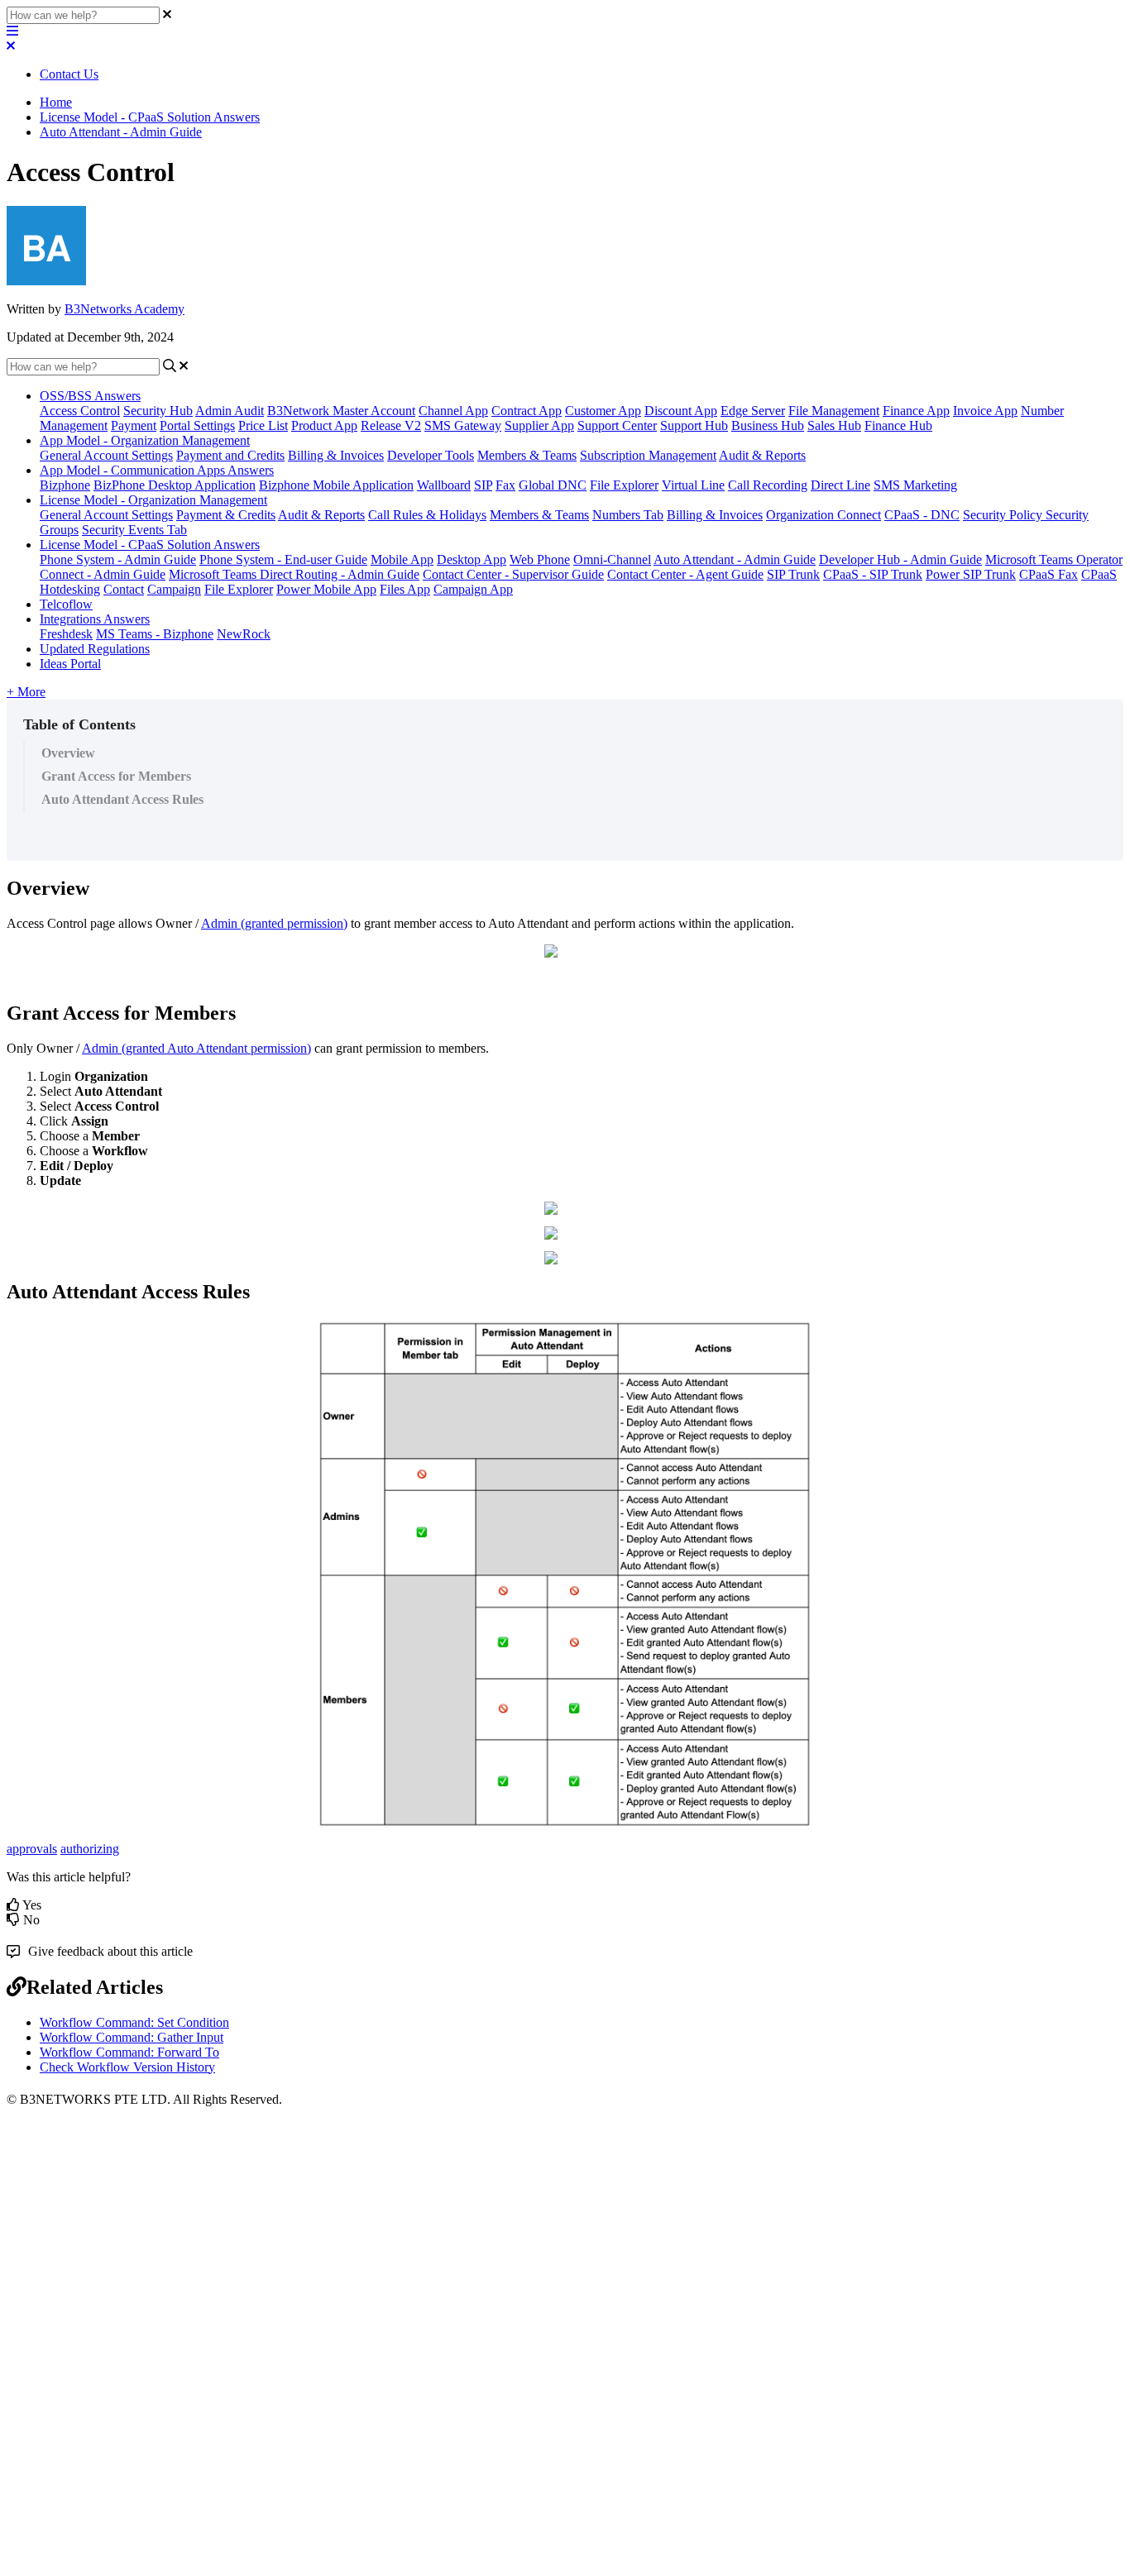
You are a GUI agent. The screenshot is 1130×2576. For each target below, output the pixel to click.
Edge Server (753, 411)
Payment (134, 425)
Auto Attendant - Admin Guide (121, 132)
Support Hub (694, 425)
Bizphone (65, 485)
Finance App (916, 411)
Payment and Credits (230, 455)
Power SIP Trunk (971, 574)
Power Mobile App (326, 589)
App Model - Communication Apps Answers (157, 470)
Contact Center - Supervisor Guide (513, 574)
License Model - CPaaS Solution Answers (150, 117)
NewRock (244, 634)
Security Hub (158, 411)
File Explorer (624, 485)
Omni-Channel (612, 559)
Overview (68, 753)
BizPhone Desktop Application (175, 485)
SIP (483, 485)
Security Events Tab (134, 530)
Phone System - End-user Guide (283, 559)
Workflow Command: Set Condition (134, 2022)
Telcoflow (66, 604)
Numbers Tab (628, 515)
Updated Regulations (95, 649)
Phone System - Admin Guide (118, 559)
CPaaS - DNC (922, 515)
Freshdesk (66, 634)
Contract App (527, 411)
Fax (505, 485)
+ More (26, 692)
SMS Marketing (915, 485)
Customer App (603, 411)
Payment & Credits (226, 515)
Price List (263, 425)
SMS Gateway (463, 425)
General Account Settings (106, 455)
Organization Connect (824, 515)
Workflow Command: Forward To (129, 2052)
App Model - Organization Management (145, 440)
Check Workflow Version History (127, 2067)
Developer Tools (431, 455)
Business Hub (768, 425)
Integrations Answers (95, 619)
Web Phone (540, 559)
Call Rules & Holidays (427, 515)
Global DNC (553, 485)
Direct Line (840, 485)
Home (56, 102)
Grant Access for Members (116, 776)
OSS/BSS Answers (90, 396)
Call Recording (768, 485)
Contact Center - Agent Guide (685, 574)
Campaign (174, 589)
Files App (405, 589)
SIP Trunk (793, 574)
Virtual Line (693, 485)
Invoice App (985, 411)
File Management (834, 411)
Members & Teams (527, 455)
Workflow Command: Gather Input (132, 2037)
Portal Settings (197, 425)
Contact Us (69, 74)
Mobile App (402, 559)
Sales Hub (834, 425)
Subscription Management (648, 455)
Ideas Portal (70, 664)
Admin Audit (230, 411)
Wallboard (444, 485)
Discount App (681, 411)
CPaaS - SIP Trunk (873, 574)
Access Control (80, 411)
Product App (324, 425)
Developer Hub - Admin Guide (900, 559)
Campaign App (473, 589)
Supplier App (539, 425)
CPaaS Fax (1049, 574)
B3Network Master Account (341, 411)
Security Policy (1004, 515)
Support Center (617, 425)
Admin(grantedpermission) (274, 923)
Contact (124, 589)
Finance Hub (898, 425)
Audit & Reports (762, 455)
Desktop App (472, 559)
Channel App (453, 411)
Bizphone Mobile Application (336, 485)
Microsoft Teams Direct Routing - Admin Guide (294, 574)
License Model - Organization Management (153, 500)
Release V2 (391, 425)
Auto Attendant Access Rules (122, 799)
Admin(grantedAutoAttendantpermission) (196, 1048)
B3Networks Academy (124, 309)
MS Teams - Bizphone (155, 634)
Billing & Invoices (336, 455)
